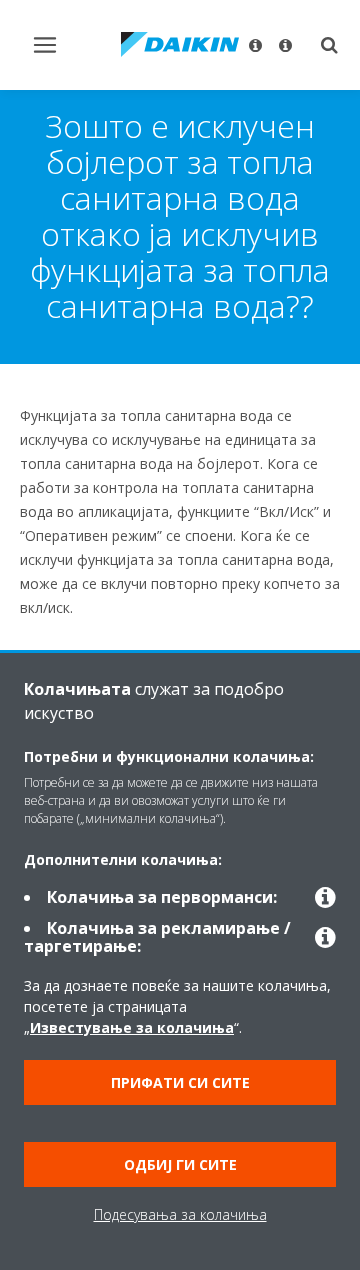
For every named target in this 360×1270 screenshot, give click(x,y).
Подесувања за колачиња (180, 1214)
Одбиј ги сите (180, 1164)
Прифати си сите (180, 1082)
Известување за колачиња (132, 1027)
